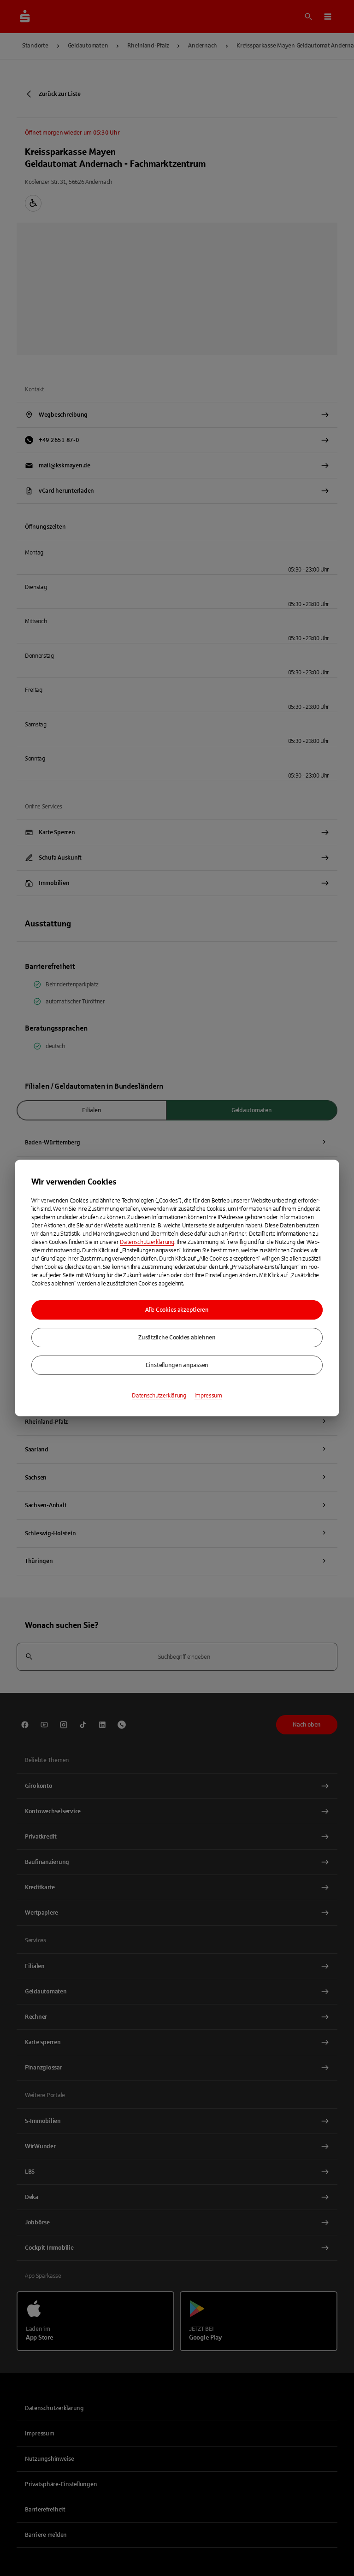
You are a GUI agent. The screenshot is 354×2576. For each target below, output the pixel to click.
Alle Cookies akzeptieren (177, 1310)
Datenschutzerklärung (147, 1242)
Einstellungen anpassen (177, 1365)
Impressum (208, 1396)
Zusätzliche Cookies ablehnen (177, 1338)
